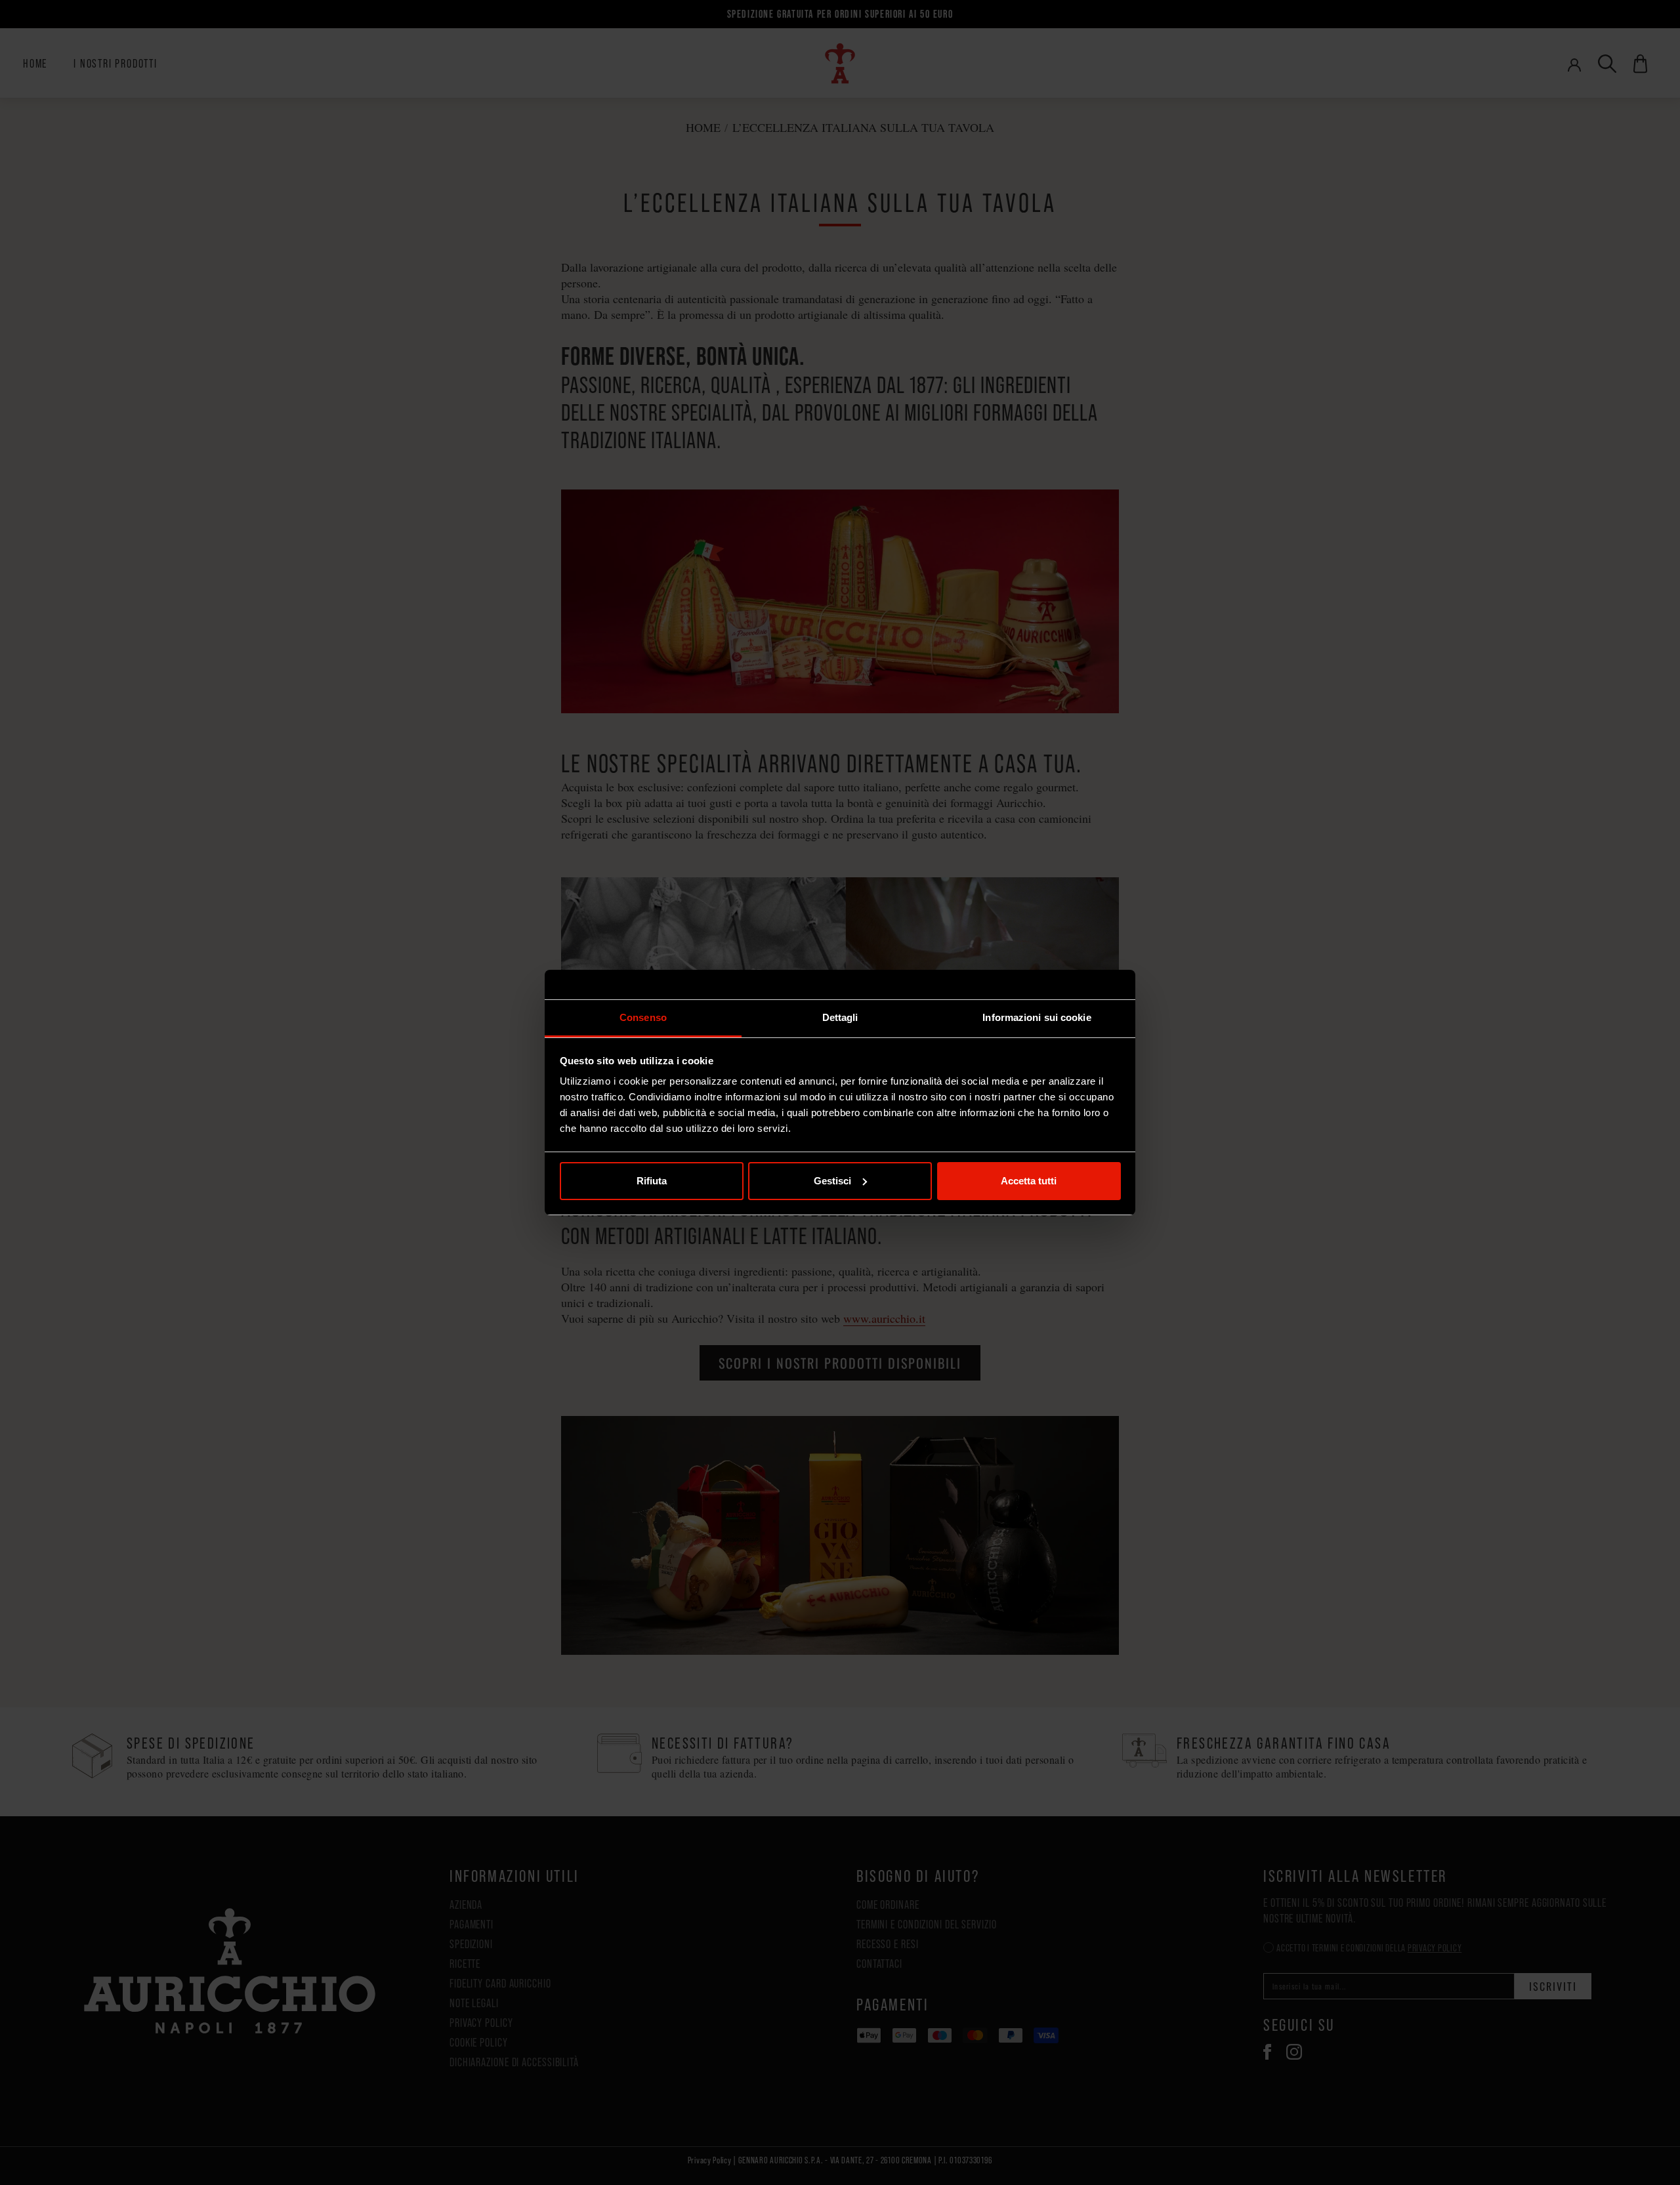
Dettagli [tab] (840, 1017)
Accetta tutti (1029, 1181)
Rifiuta (652, 1181)
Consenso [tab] (643, 1017)
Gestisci (832, 1181)
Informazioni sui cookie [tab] (1037, 1017)
